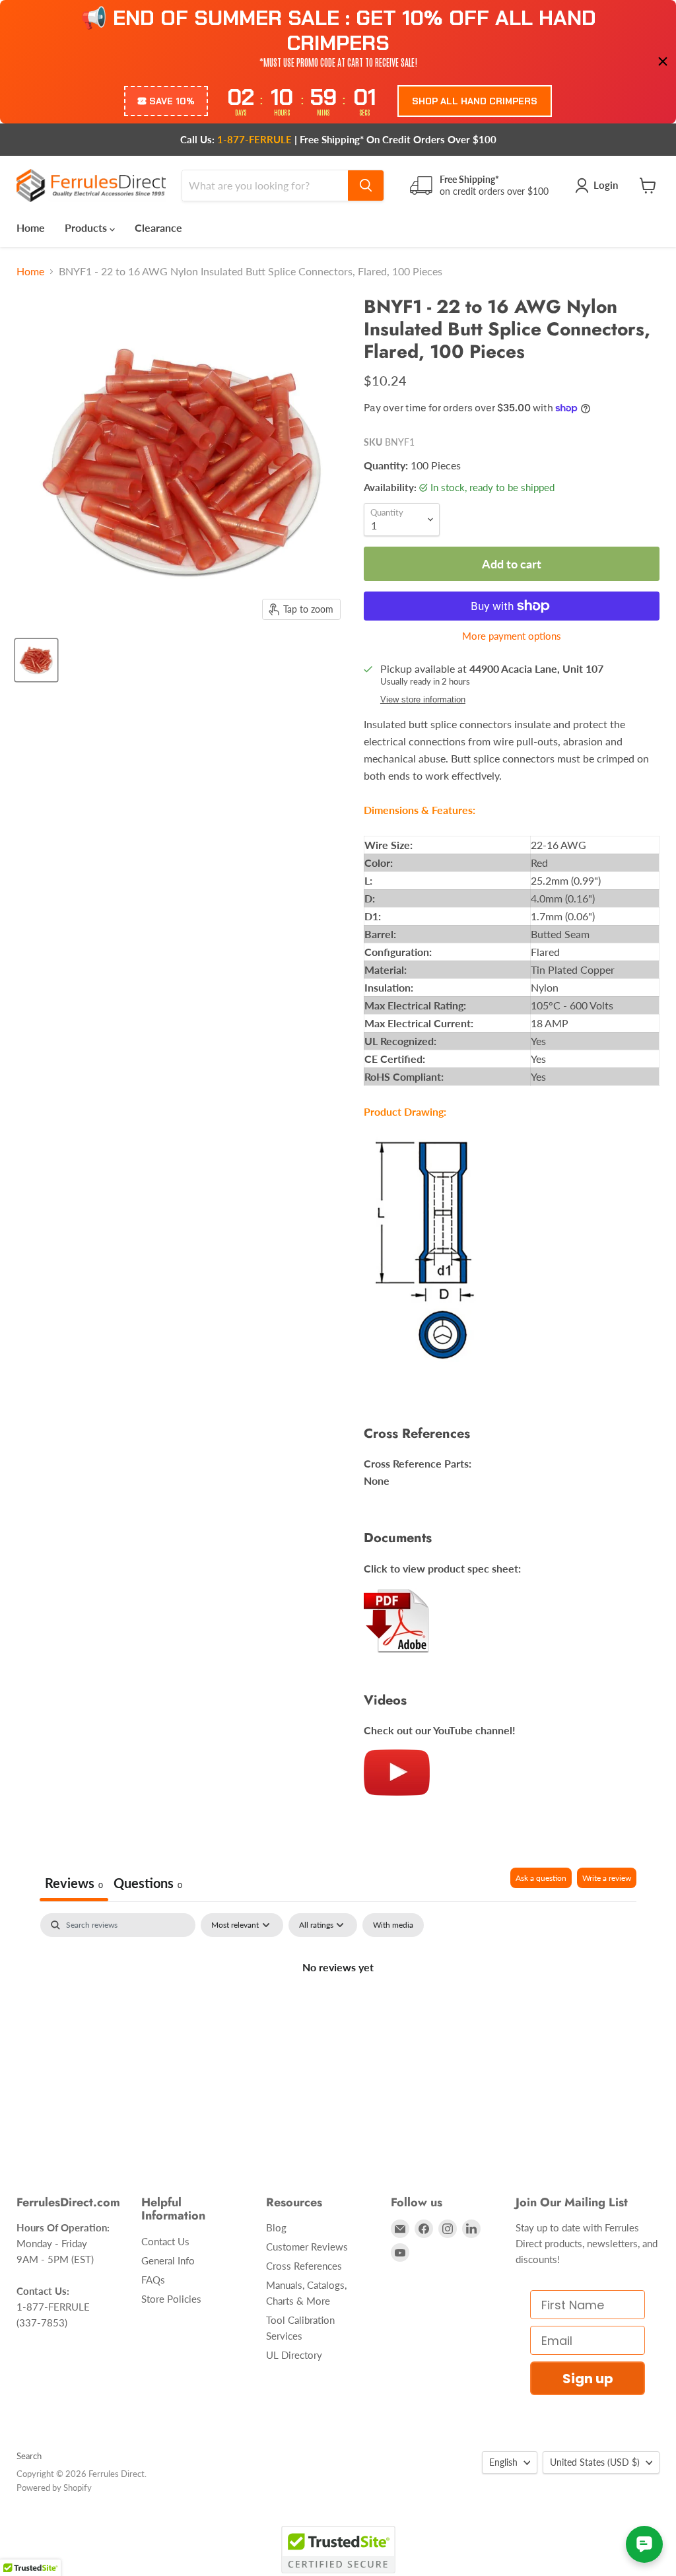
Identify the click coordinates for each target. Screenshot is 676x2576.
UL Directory (294, 2355)
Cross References (304, 2266)
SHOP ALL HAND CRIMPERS (475, 101)
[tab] (148, 1884)
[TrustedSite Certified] (338, 2550)
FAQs (153, 2280)
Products (87, 227)
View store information (423, 700)
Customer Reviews (307, 2247)
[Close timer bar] (663, 61)
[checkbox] (393, 1925)
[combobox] (265, 186)
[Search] (366, 186)
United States (595, 2462)
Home (31, 227)
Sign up (588, 2379)
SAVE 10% (172, 101)
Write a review (607, 1878)
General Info (168, 2260)
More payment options (512, 636)
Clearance (158, 227)
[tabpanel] (338, 2012)
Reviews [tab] (74, 1883)
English (503, 2462)
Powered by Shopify (54, 2488)
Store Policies (171, 2299)
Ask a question (541, 1878)
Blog (276, 2227)
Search (29, 2456)
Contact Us (165, 2241)
